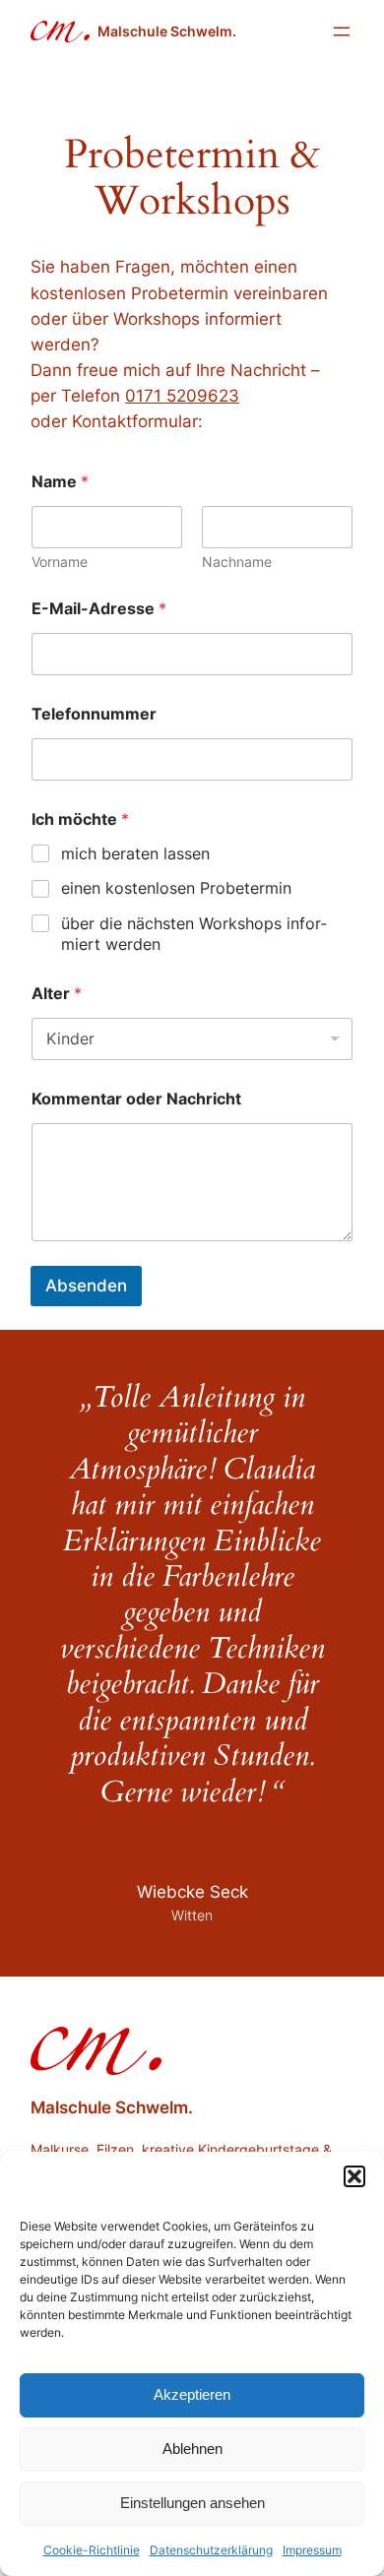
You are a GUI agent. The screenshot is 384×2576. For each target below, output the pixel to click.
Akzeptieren (192, 2394)
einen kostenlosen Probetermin (176, 888)
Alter (57, 994)
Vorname (60, 562)
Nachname (237, 562)
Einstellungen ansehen (192, 2503)
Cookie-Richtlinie (92, 2550)
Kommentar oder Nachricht (136, 1099)
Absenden (86, 1286)
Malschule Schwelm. (167, 31)
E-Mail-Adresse (99, 609)
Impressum (312, 2550)
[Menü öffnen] (342, 31)
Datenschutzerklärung (211, 2550)
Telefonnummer (94, 714)
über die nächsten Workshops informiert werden (194, 934)
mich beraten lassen (135, 853)
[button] (354, 2176)
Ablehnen (192, 2449)
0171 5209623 (182, 396)
